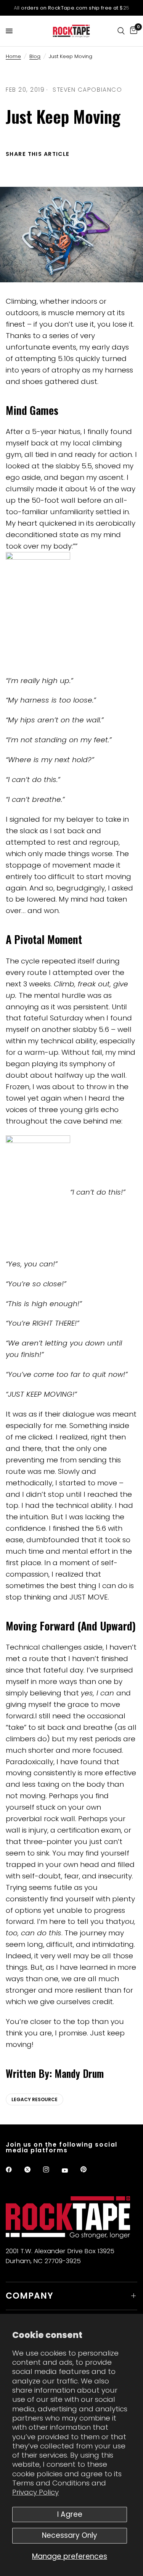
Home (13, 56)
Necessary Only (70, 2535)
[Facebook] (14, 2170)
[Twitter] (33, 2170)
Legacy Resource (35, 2099)
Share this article (38, 154)
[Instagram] (51, 2170)
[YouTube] (70, 2171)
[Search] (121, 31)
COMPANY (30, 2296)
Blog (35, 56)
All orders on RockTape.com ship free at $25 (72, 8)
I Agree (70, 2514)
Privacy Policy (35, 2492)
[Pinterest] (89, 2170)
